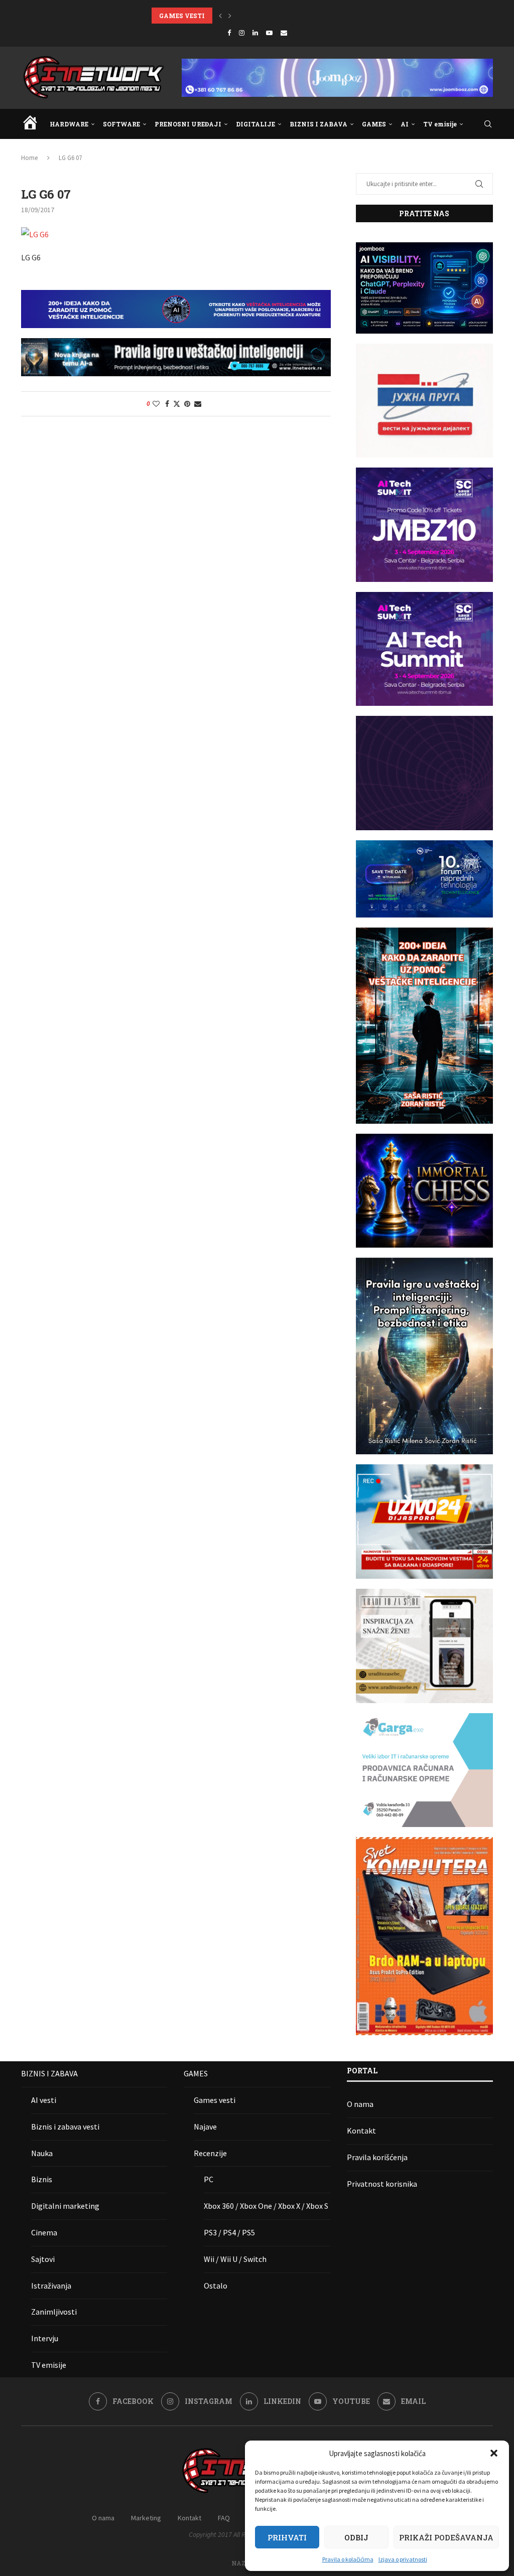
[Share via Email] (198, 404)
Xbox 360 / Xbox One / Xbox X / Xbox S (266, 2206)
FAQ (224, 2518)
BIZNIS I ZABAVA (318, 124)
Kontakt (361, 2131)
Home (29, 158)
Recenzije (210, 2153)
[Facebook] (229, 33)
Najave (205, 2127)
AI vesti (44, 2100)
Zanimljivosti (54, 2312)
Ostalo (216, 2286)
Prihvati (287, 2537)
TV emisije (440, 124)
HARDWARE (69, 124)
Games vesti (215, 2100)
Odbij (356, 2537)
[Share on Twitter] (177, 404)
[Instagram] (242, 33)
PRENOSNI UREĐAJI (188, 124)
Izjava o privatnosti (403, 2559)
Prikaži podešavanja (446, 2537)
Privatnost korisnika (382, 2184)
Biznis (42, 2179)
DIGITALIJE (255, 124)
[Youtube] (269, 33)
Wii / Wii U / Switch (235, 2259)
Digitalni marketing (65, 2206)
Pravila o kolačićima (348, 2559)
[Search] (488, 124)
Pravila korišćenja (377, 2157)
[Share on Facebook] (167, 404)
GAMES (374, 124)
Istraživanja (51, 2286)
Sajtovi (43, 2259)
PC (209, 2179)
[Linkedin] (255, 33)
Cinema (44, 2232)
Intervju (45, 2338)
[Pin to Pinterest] (187, 404)
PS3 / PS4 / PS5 (229, 2232)
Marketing (146, 2518)
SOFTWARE (121, 124)
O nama (360, 2104)
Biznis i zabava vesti (65, 2127)
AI (405, 124)
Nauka (42, 2153)
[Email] (284, 33)
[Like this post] (156, 404)
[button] (494, 2453)
